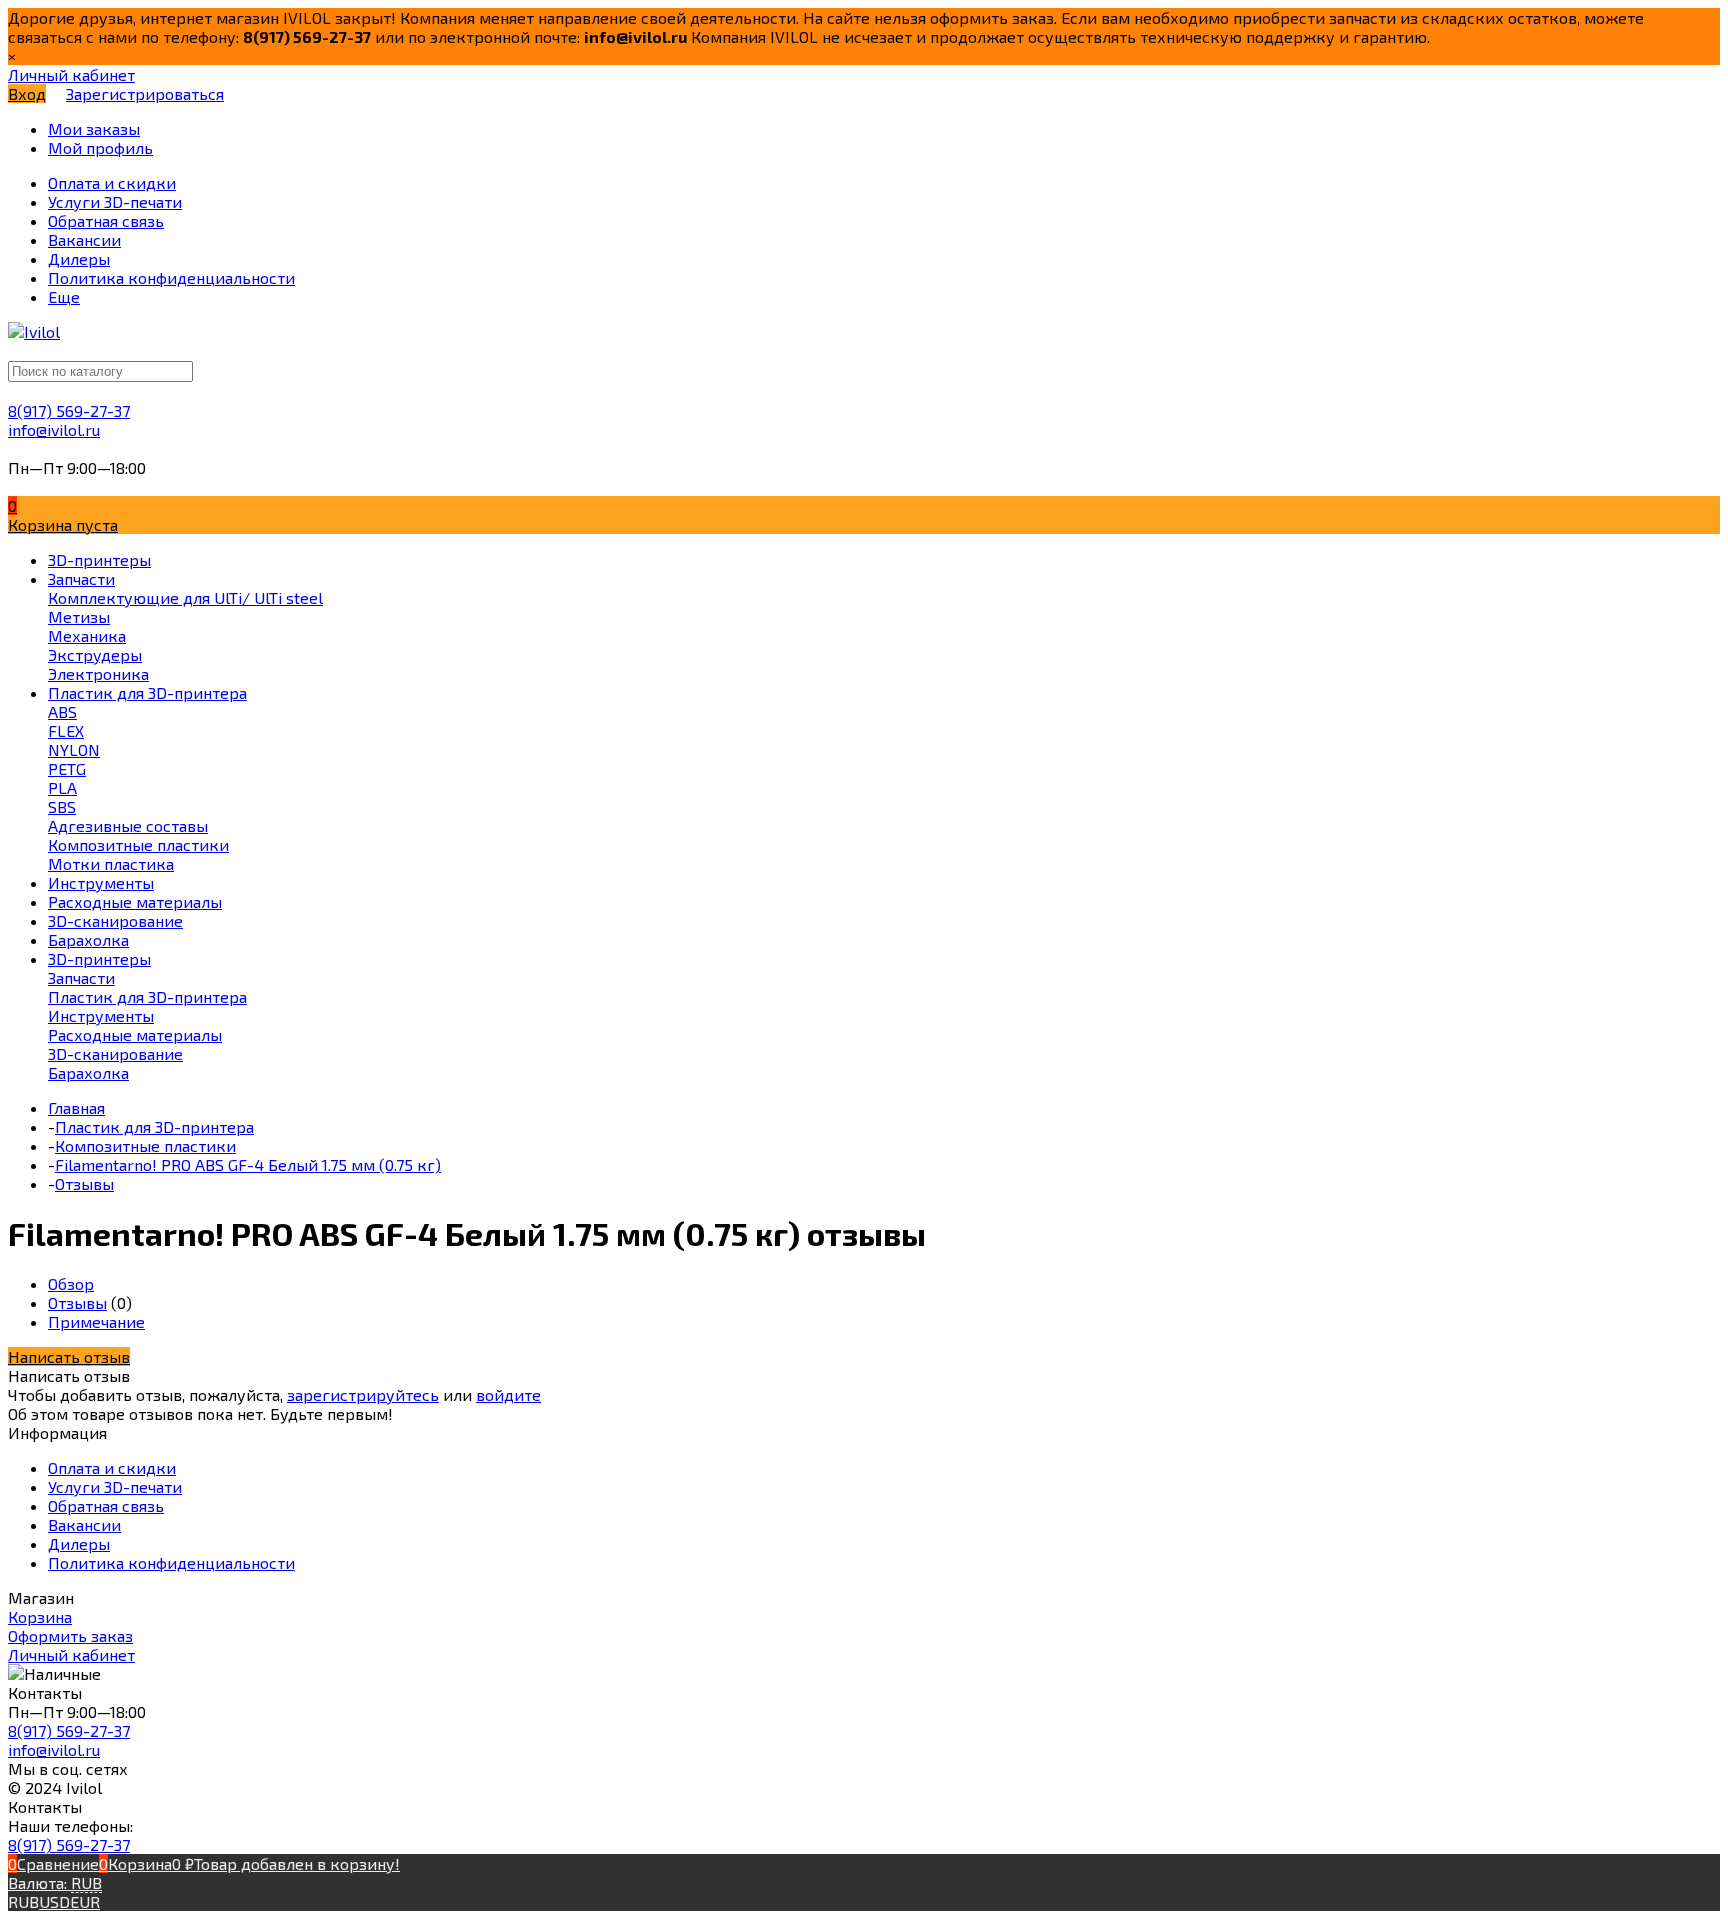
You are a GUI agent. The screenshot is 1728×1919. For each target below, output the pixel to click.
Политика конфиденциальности (171, 1562)
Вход (27, 93)
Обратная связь (106, 1505)
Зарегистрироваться (145, 93)
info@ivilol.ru (54, 429)
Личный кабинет (71, 1654)
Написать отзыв (69, 1356)
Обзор (71, 1283)
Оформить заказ (70, 1635)
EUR (85, 1901)
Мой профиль (100, 147)
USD (54, 1901)
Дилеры (79, 1543)
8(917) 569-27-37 (69, 410)
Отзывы (77, 1302)
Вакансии (84, 1524)
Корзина (40, 1616)
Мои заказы (94, 128)
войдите (508, 1394)
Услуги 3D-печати (115, 1486)
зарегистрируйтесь (363, 1394)
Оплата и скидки (112, 1467)
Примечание (96, 1321)
